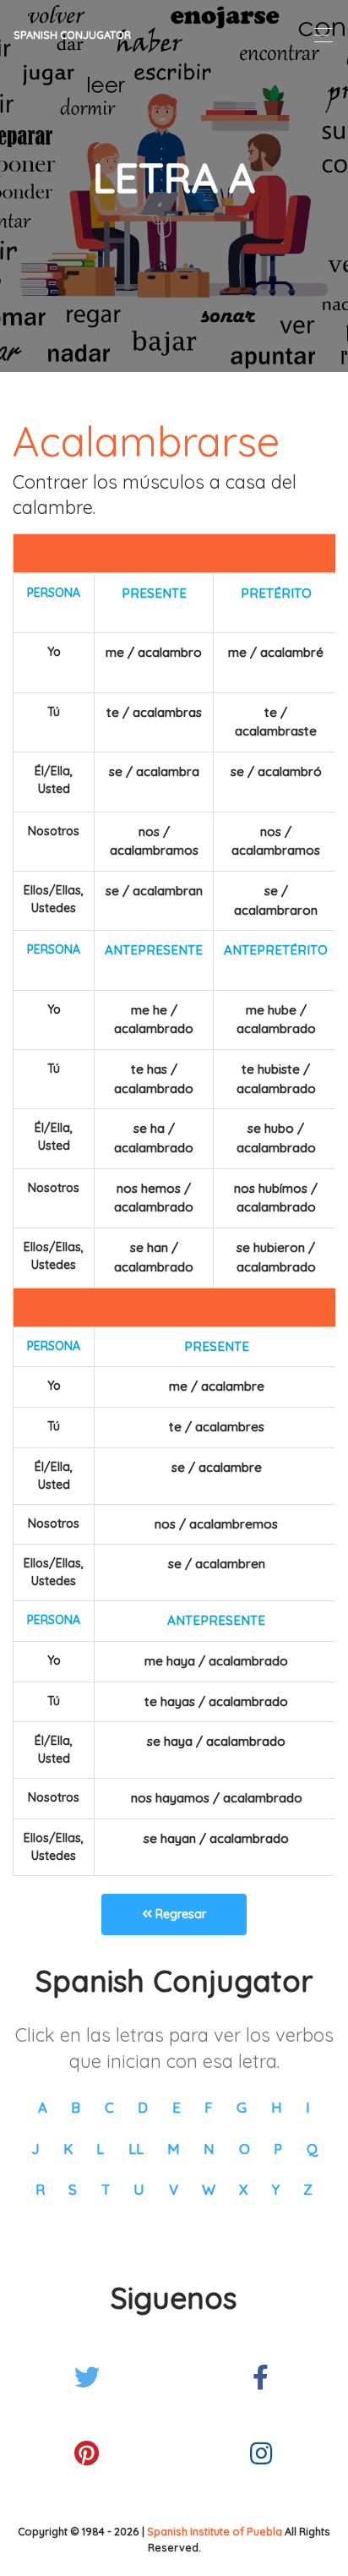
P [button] (278, 2149)
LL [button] (136, 2149)
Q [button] (312, 2149)
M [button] (174, 2149)
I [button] (308, 2107)
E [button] (177, 2107)
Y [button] (276, 2189)
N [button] (209, 2149)
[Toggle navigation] (319, 35)
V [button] (174, 2189)
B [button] (76, 2107)
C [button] (109, 2107)
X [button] (243, 2189)
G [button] (242, 2107)
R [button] (40, 2189)
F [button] (209, 2107)
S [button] (73, 2189)
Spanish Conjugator (72, 35)
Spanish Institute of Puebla (215, 2531)
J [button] (35, 2149)
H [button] (277, 2107)
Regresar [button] (179, 1914)
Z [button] (308, 2189)
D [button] (143, 2107)
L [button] (100, 2149)
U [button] (139, 2189)
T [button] (106, 2189)
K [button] (68, 2149)
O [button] (245, 2149)
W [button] (209, 2189)
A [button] (43, 2107)
